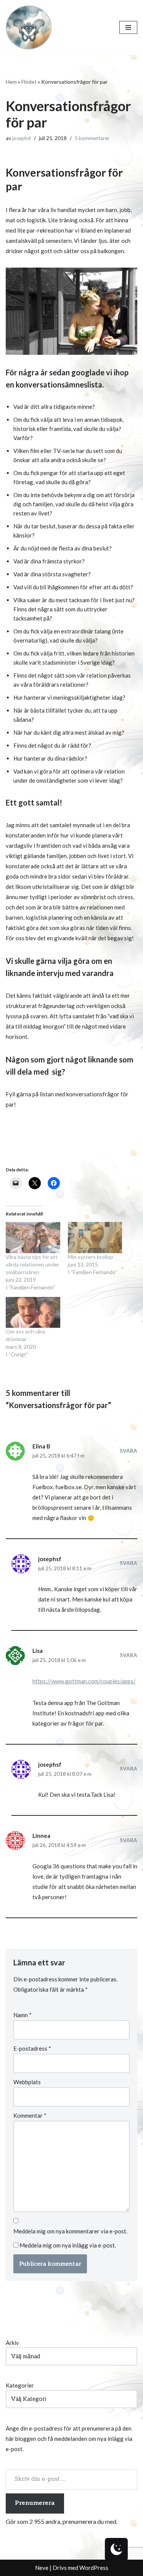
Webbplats (27, 2082)
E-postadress (32, 2048)
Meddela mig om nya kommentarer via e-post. (70, 2231)
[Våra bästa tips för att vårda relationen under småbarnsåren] (33, 1237)
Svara (129, 1451)
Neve (42, 2568)
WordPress (94, 2568)
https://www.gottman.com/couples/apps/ (84, 1681)
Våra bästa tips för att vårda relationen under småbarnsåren (33, 1264)
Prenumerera (35, 2503)
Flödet (29, 82)
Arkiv (12, 2343)
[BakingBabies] (29, 27)
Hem (11, 82)
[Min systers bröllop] (95, 1237)
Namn (22, 2015)
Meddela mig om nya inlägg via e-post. (68, 2245)
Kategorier (20, 2385)
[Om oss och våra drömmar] (33, 1312)
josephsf (22, 138)
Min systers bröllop (91, 1257)
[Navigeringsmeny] (128, 27)
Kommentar (30, 2115)
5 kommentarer (92, 138)
